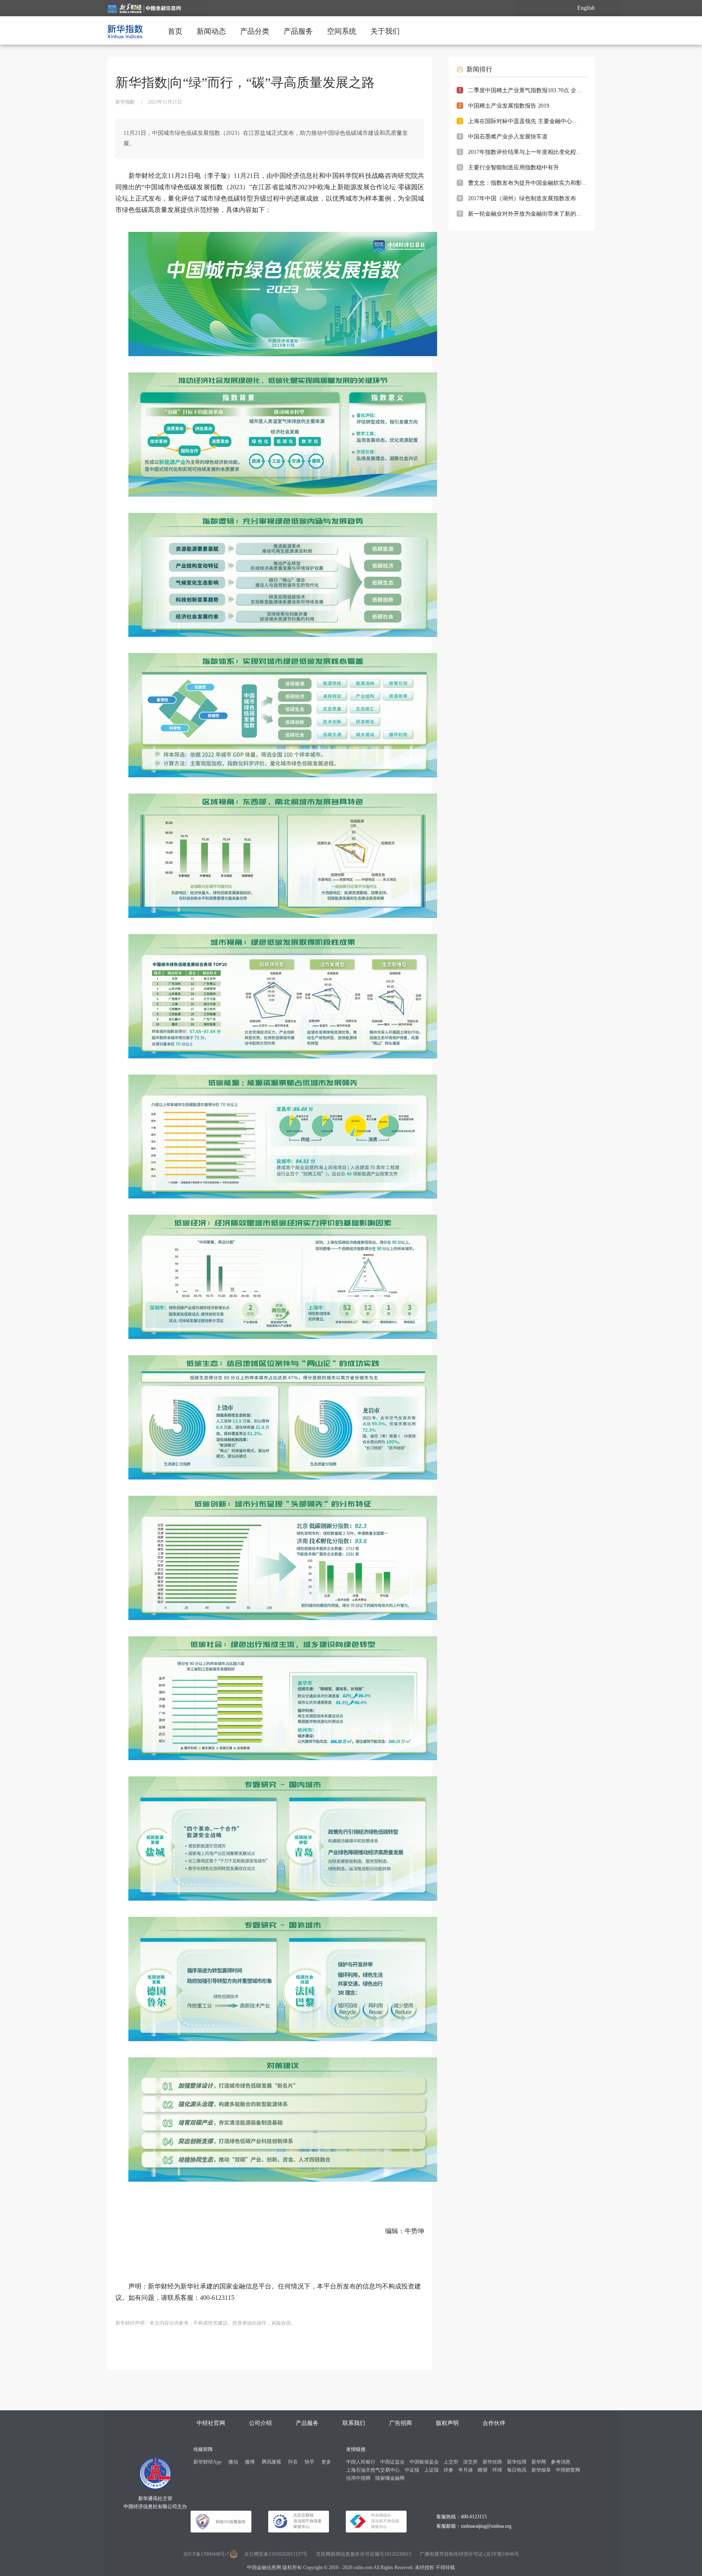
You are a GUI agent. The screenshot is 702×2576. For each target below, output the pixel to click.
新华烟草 (541, 2470)
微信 (233, 2462)
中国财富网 (568, 2470)
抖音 (293, 2462)
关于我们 (385, 31)
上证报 (431, 2470)
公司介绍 (260, 2423)
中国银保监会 (424, 2462)
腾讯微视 (271, 2462)
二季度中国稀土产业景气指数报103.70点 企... (525, 90)
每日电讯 (517, 2470)
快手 (310, 2462)
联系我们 (354, 2423)
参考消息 (561, 2462)
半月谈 (466, 2470)
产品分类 (255, 31)
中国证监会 (392, 2462)
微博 (250, 2462)
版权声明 (447, 2423)
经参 (448, 2470)
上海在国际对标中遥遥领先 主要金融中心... (522, 121)
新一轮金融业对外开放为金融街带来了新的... (524, 214)
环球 (497, 2470)
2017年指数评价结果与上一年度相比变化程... (524, 152)
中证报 (412, 2470)
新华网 (539, 2462)
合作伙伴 (494, 2423)
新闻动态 (211, 31)
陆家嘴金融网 (390, 2478)
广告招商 (401, 2423)
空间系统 (342, 31)
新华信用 (517, 2462)
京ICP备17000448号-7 (206, 2554)
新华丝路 (492, 2462)
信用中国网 (358, 2478)
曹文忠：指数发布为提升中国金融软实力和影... (527, 183)
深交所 (470, 2462)
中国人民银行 (361, 2462)
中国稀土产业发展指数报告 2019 (509, 106)
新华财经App (207, 2462)
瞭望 (483, 2470)
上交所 (451, 2462)
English (586, 8)
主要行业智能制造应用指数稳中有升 (513, 168)
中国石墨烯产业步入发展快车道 (508, 137)
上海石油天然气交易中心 (373, 2470)
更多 (326, 2462)
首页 (175, 31)
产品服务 (298, 31)
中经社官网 (211, 2423)
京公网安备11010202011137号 (276, 2554)
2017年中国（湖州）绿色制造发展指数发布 (522, 198)
